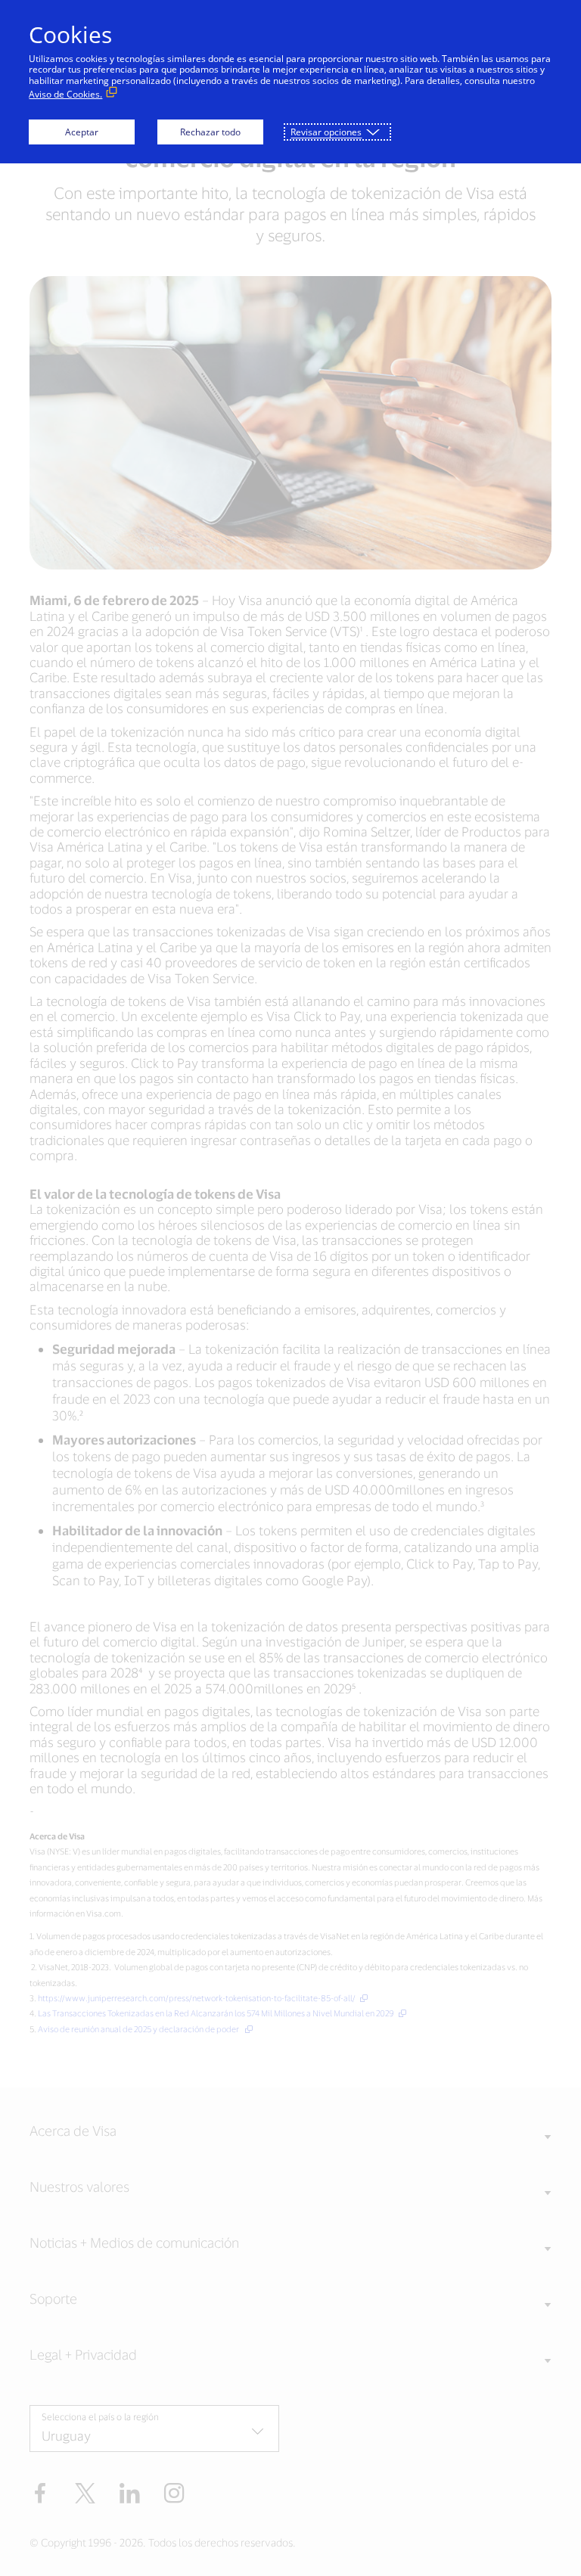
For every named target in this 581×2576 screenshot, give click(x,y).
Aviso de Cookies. (65, 94)
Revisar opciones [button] (326, 132)
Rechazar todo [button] (210, 132)
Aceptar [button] (82, 132)
